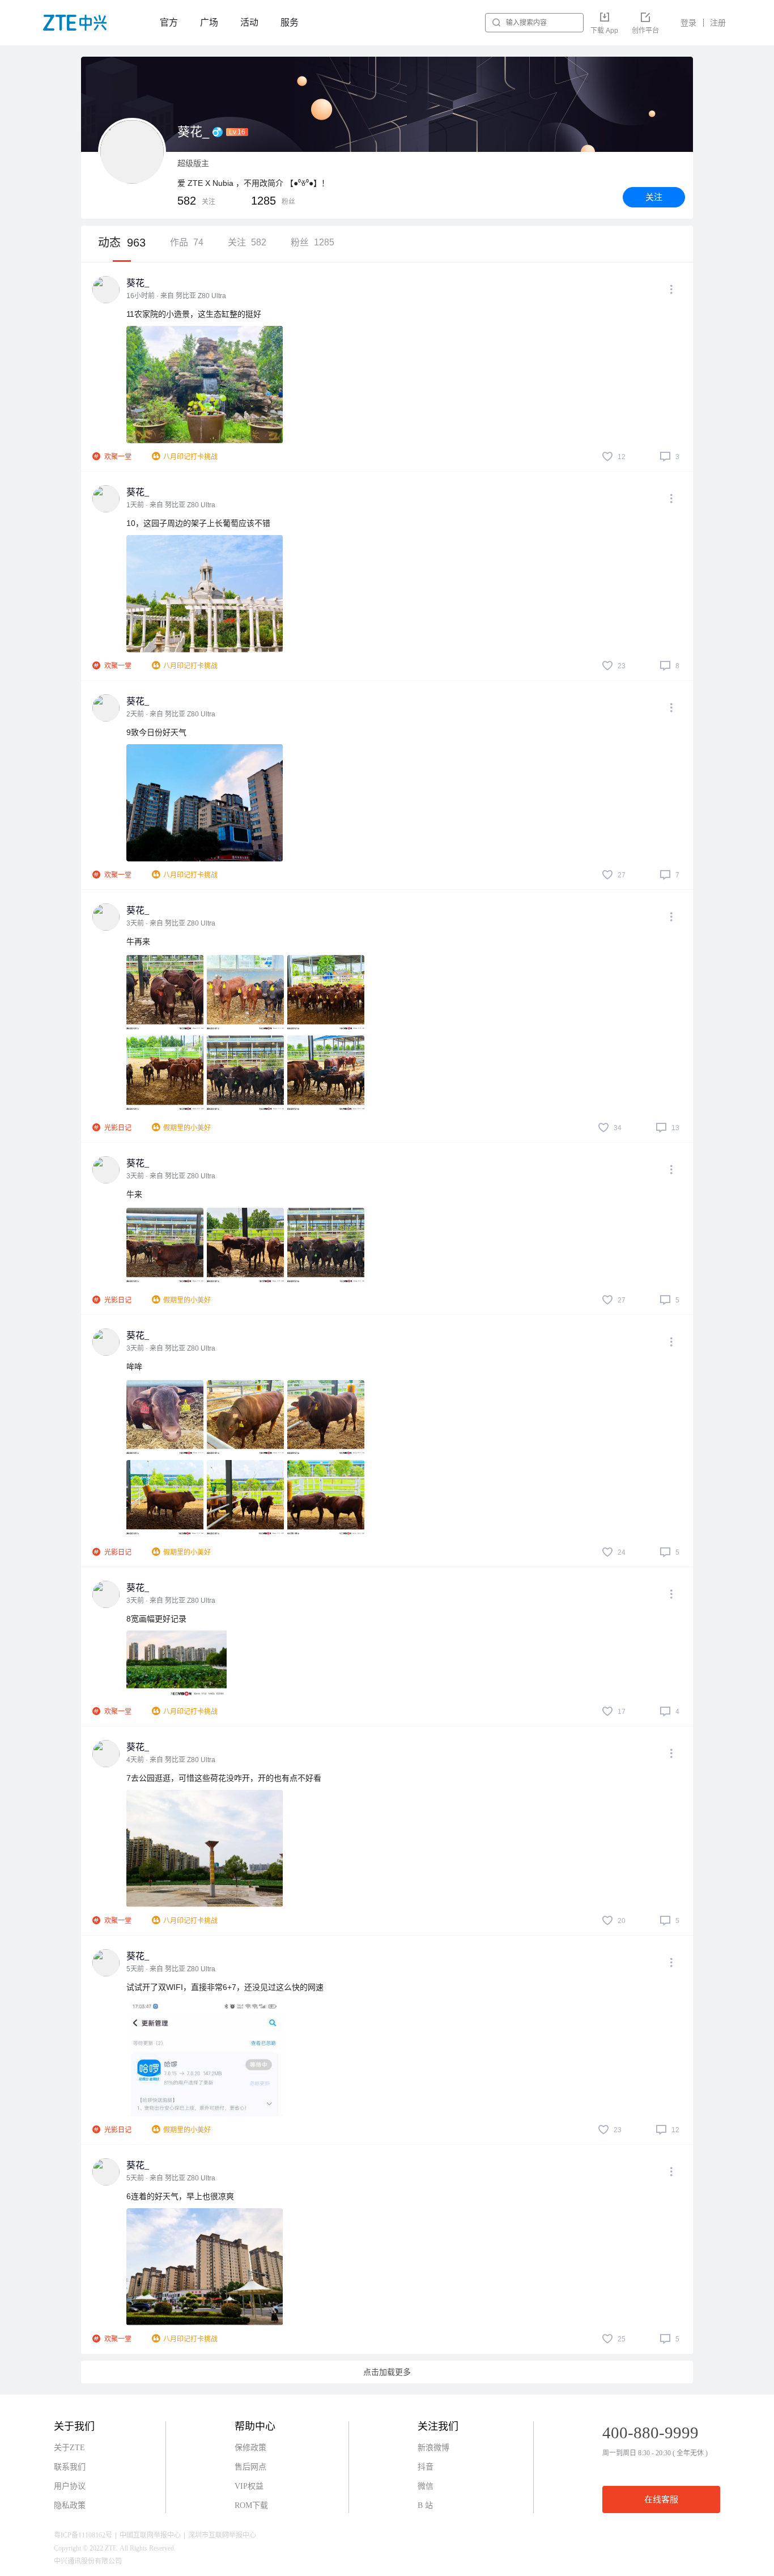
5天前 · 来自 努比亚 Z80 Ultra (171, 1969)
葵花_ (138, 283)
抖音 (426, 2467)
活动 (249, 22)
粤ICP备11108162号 (83, 2535)
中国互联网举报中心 (150, 2535)
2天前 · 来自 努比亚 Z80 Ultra (171, 714)
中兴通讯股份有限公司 (88, 2561)
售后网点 (250, 2467)
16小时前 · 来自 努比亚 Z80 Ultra (176, 296)
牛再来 (138, 941)
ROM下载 (251, 2505)
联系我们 (70, 2467)
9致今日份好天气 (156, 732)
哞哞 (134, 1366)
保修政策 (250, 2448)
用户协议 (70, 2486)
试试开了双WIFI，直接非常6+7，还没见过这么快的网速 (225, 1987)
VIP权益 (249, 2486)
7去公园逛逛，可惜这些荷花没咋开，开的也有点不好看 (224, 1778)
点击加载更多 (387, 2372)
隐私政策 (70, 2505)
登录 (688, 23)
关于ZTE (69, 2448)
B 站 (425, 2505)
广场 (209, 22)
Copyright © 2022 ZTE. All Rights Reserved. (115, 2548)
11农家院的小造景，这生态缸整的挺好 (194, 314)
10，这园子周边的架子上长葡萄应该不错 (198, 523)
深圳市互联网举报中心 (222, 2535)
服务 (290, 22)
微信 (426, 2486)
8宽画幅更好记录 (156, 1619)
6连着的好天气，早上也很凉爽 (180, 2196)
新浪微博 (433, 2448)
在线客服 (661, 2499)
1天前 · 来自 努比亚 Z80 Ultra (171, 505)
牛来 (134, 1194)
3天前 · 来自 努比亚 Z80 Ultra (171, 923)
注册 (718, 23)
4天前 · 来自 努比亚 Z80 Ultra (171, 1760)
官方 (169, 22)
